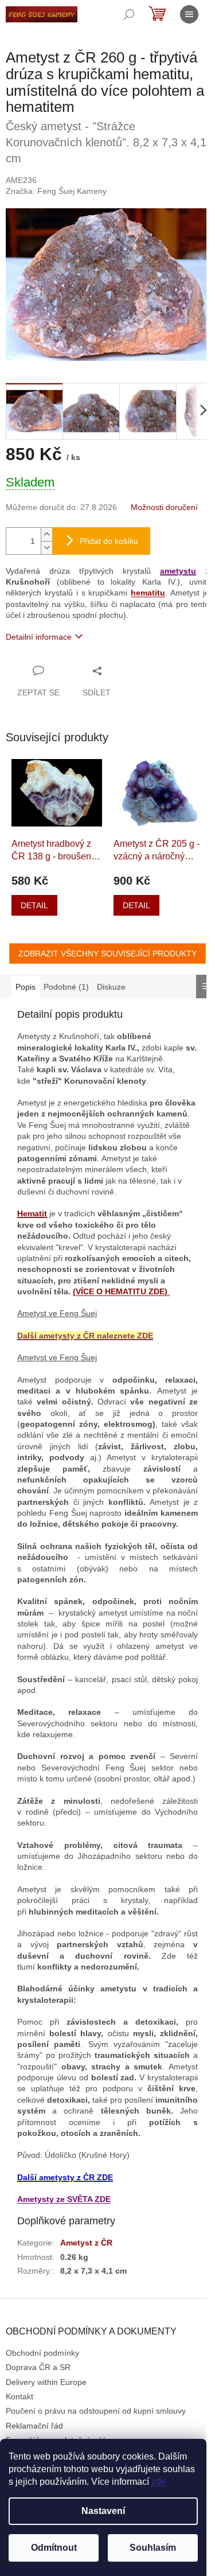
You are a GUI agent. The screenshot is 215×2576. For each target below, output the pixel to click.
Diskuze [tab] (111, 987)
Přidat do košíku (109, 541)
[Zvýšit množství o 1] (46, 534)
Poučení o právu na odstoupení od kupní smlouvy (96, 2411)
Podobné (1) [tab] (66, 987)
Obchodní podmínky (42, 2353)
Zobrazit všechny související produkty (107, 954)
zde (159, 2482)
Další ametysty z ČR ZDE (65, 2177)
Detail (34, 905)
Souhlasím (153, 2548)
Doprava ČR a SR (38, 2367)
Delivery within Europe (46, 2382)
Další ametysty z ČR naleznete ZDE (85, 1336)
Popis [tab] (26, 987)
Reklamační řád (34, 2426)
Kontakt (19, 2396)
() (120, 1291)
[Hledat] (129, 14)
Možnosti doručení (164, 507)
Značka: (56, 191)
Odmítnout (54, 2548)
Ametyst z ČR (86, 2243)
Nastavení (103, 2511)
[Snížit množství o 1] (46, 548)
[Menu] (189, 14)
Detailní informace (39, 637)
